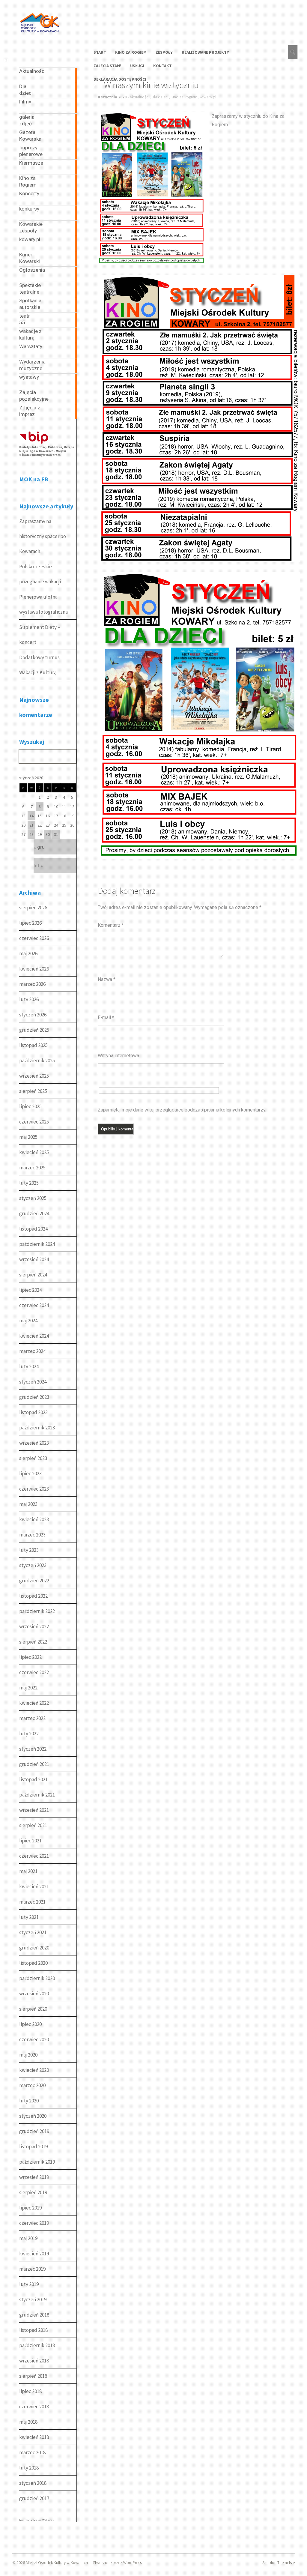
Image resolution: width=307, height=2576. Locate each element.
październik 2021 (37, 1795)
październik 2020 (37, 1978)
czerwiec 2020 (34, 2039)
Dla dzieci (160, 97)
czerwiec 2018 (34, 2407)
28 (31, 834)
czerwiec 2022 (34, 1672)
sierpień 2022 (33, 1642)
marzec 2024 (32, 1351)
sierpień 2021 (33, 1825)
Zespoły (164, 52)
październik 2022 (37, 1611)
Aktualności (140, 97)
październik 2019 (37, 2162)
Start (100, 52)
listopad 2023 (33, 1412)
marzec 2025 (32, 1168)
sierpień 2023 (33, 1458)
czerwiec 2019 (34, 2223)
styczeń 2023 (33, 1565)
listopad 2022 (33, 1596)
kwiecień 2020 (34, 2070)
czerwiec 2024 (34, 1305)
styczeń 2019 (33, 2299)
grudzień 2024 (34, 1213)
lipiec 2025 (30, 1106)
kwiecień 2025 (34, 1152)
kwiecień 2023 (34, 1519)
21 (31, 825)
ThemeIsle (286, 2563)
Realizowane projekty (205, 52)
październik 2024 (37, 1244)
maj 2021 (28, 1871)
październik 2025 (37, 1061)
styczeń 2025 (33, 1198)
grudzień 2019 (34, 2131)
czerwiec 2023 (34, 1489)
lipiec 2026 (30, 923)
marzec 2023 (32, 1535)
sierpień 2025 (33, 1091)
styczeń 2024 (33, 1382)
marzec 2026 (32, 984)
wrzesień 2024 (34, 1259)
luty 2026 (29, 999)
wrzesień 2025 (34, 1076)
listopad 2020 (33, 1963)
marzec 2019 (32, 2269)
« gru (39, 847)
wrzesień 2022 (34, 1626)
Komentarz (111, 925)
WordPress (133, 2563)
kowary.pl (208, 97)
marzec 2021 (32, 1902)
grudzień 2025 (34, 1030)
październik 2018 (37, 2345)
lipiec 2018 (30, 2391)
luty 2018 (29, 2468)
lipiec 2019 (30, 2208)
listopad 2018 (33, 2330)
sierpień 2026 (33, 908)
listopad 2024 (33, 1229)
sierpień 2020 (33, 2009)
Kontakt (162, 66)
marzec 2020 (32, 2085)
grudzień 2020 (34, 1948)
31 (56, 834)
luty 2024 (29, 1366)
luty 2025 (29, 1183)
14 (31, 816)
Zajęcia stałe (107, 66)
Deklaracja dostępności (120, 79)
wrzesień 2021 (34, 1810)
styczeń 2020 (33, 2116)
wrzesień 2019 (34, 2177)
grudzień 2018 (34, 2315)
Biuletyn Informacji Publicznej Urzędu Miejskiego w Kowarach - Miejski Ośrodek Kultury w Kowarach (47, 451)
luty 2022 (29, 1734)
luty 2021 (29, 1917)
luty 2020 (29, 2101)
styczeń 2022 (33, 1749)
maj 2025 (28, 1137)
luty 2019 (29, 2284)
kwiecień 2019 (34, 2254)
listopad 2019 (33, 2147)
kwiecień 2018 (34, 2437)
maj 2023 (28, 1504)
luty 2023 (29, 1550)
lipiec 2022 (30, 1657)
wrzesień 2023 (34, 1443)
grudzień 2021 (34, 1764)
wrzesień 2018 (34, 2361)
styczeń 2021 (33, 1932)
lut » (38, 866)
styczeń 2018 (33, 2483)
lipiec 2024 (30, 1290)
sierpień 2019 (33, 2192)
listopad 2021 (33, 1779)
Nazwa (107, 979)
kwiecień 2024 (34, 1336)
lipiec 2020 (30, 2024)
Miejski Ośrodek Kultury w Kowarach (57, 2563)
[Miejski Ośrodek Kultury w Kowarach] (41, 39)
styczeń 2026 (33, 1015)
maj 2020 (28, 2055)
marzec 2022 (32, 1718)
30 (48, 834)
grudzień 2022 (34, 1581)
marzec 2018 (32, 2452)
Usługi (137, 66)
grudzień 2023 (34, 1397)
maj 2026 (28, 953)
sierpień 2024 (33, 1275)
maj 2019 (28, 2238)
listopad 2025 (33, 1045)
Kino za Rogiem (131, 52)
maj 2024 (28, 1321)
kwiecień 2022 (34, 1703)
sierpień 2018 (33, 2376)
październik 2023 (37, 1428)
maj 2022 (28, 1688)
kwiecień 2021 (34, 1886)
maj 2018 (28, 2422)
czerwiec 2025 (34, 1122)
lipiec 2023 (30, 1473)
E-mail (106, 1017)
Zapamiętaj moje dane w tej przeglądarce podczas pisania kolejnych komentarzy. (182, 1110)
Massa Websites (43, 2520)
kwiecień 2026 (34, 969)
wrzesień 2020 (34, 1994)
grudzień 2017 (34, 2498)
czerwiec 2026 (34, 938)
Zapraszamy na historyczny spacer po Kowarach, (43, 536)
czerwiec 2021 (34, 1856)
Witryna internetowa (118, 1056)
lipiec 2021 (30, 1841)
